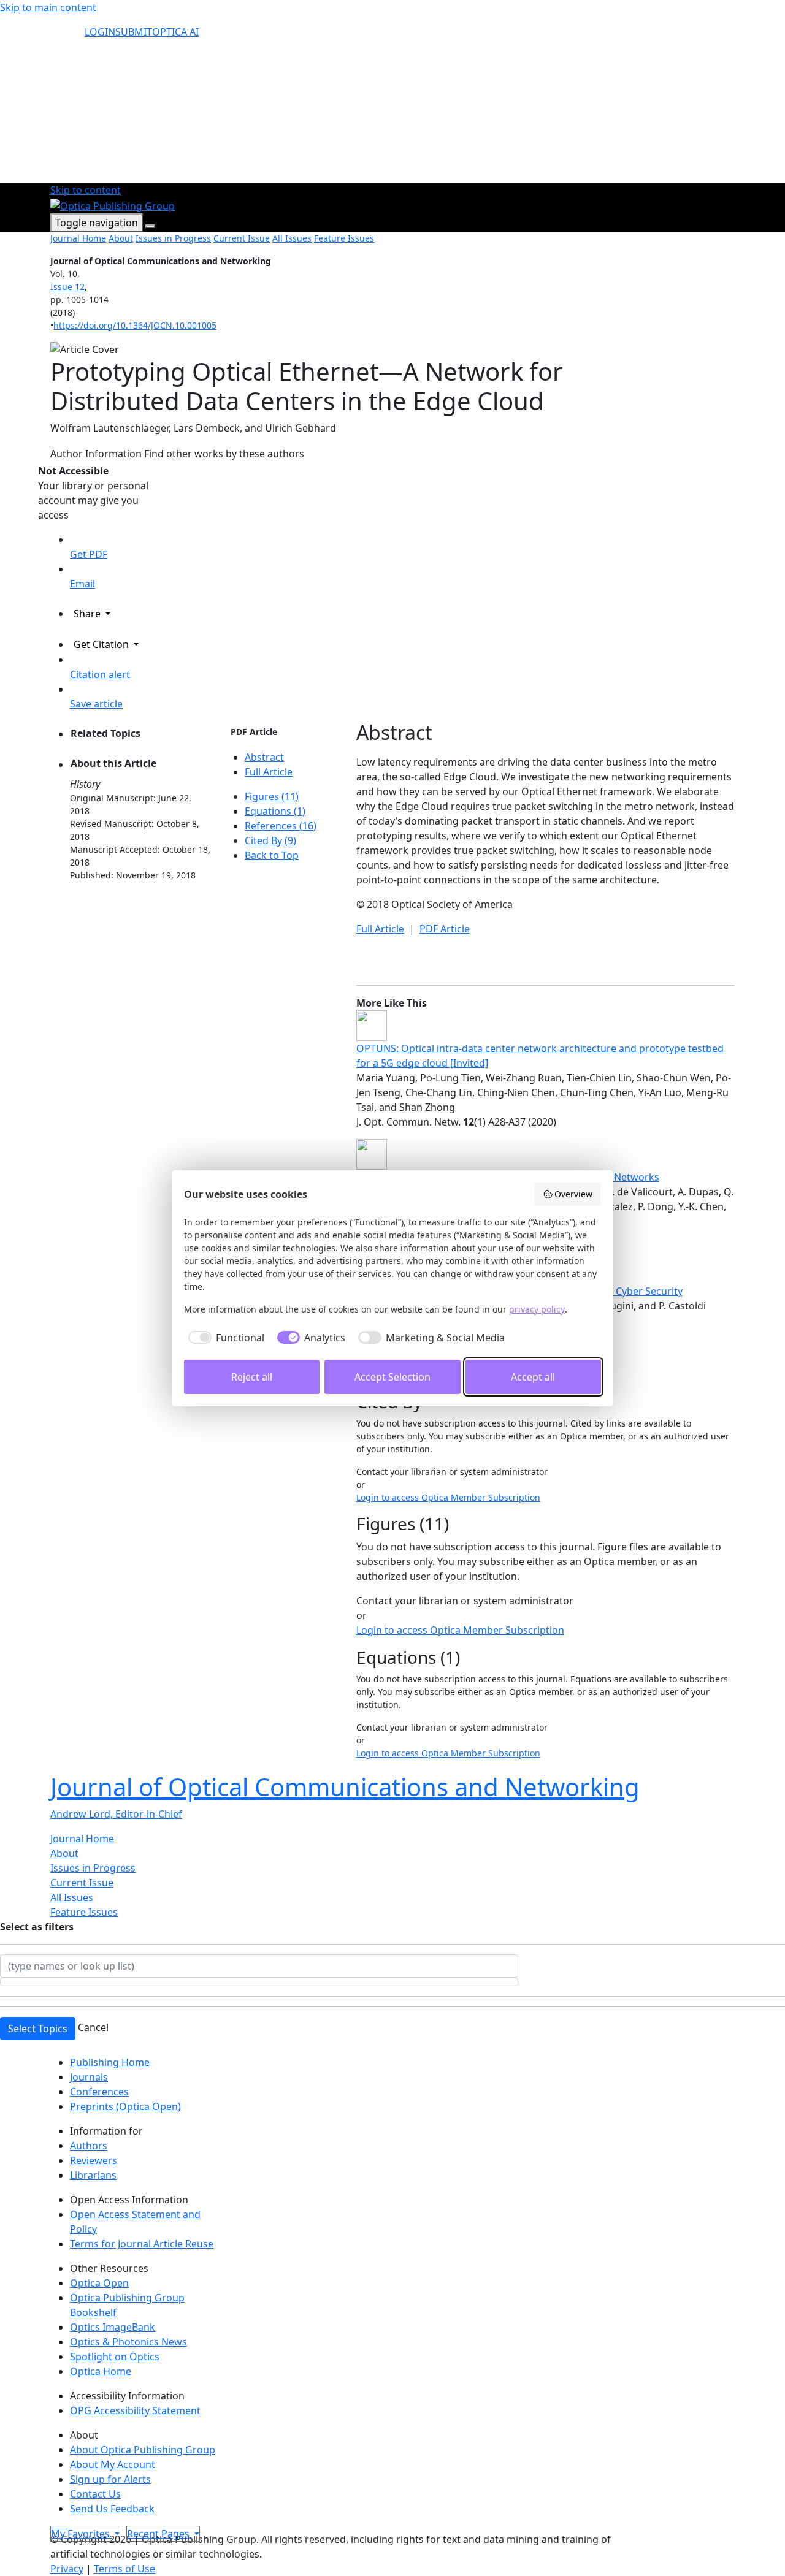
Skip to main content (48, 7)
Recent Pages (159, 2534)
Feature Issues (344, 238)
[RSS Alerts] (66, 2525)
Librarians (93, 2175)
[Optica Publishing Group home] (113, 205)
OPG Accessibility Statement (135, 2410)
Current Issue (242, 238)
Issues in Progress (173, 238)
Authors (89, 2146)
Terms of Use (124, 2569)
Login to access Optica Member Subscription (448, 1497)
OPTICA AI (175, 32)
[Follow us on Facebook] (58, 2525)
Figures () (272, 796)
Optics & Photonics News (128, 2342)
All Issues (292, 238)
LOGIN (100, 32)
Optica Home (101, 2371)
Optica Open (99, 2283)
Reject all (252, 1377)
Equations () (275, 811)
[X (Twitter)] (53, 2525)
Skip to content (86, 190)
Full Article (269, 772)
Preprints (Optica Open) (125, 2106)
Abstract (264, 757)
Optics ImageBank (113, 2327)
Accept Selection (392, 1377)
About (121, 238)
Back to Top (272, 855)
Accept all (533, 1377)
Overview (573, 1194)
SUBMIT (134, 32)
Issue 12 (67, 287)
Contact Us (95, 2494)
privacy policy (537, 1309)
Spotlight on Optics (115, 2357)
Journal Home (78, 238)
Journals (89, 2077)
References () (281, 826)
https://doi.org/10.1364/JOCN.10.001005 (135, 325)
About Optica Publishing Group (143, 2450)
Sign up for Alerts (110, 2479)
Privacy (67, 2569)
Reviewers (94, 2160)
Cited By (270, 840)
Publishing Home (110, 2062)
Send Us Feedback (112, 2509)
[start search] (67, 37)
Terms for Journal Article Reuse (142, 2244)
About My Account (113, 2464)
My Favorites (82, 2534)
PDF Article (254, 732)
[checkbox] (224, 1338)
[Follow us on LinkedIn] (63, 2525)
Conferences (99, 2092)
